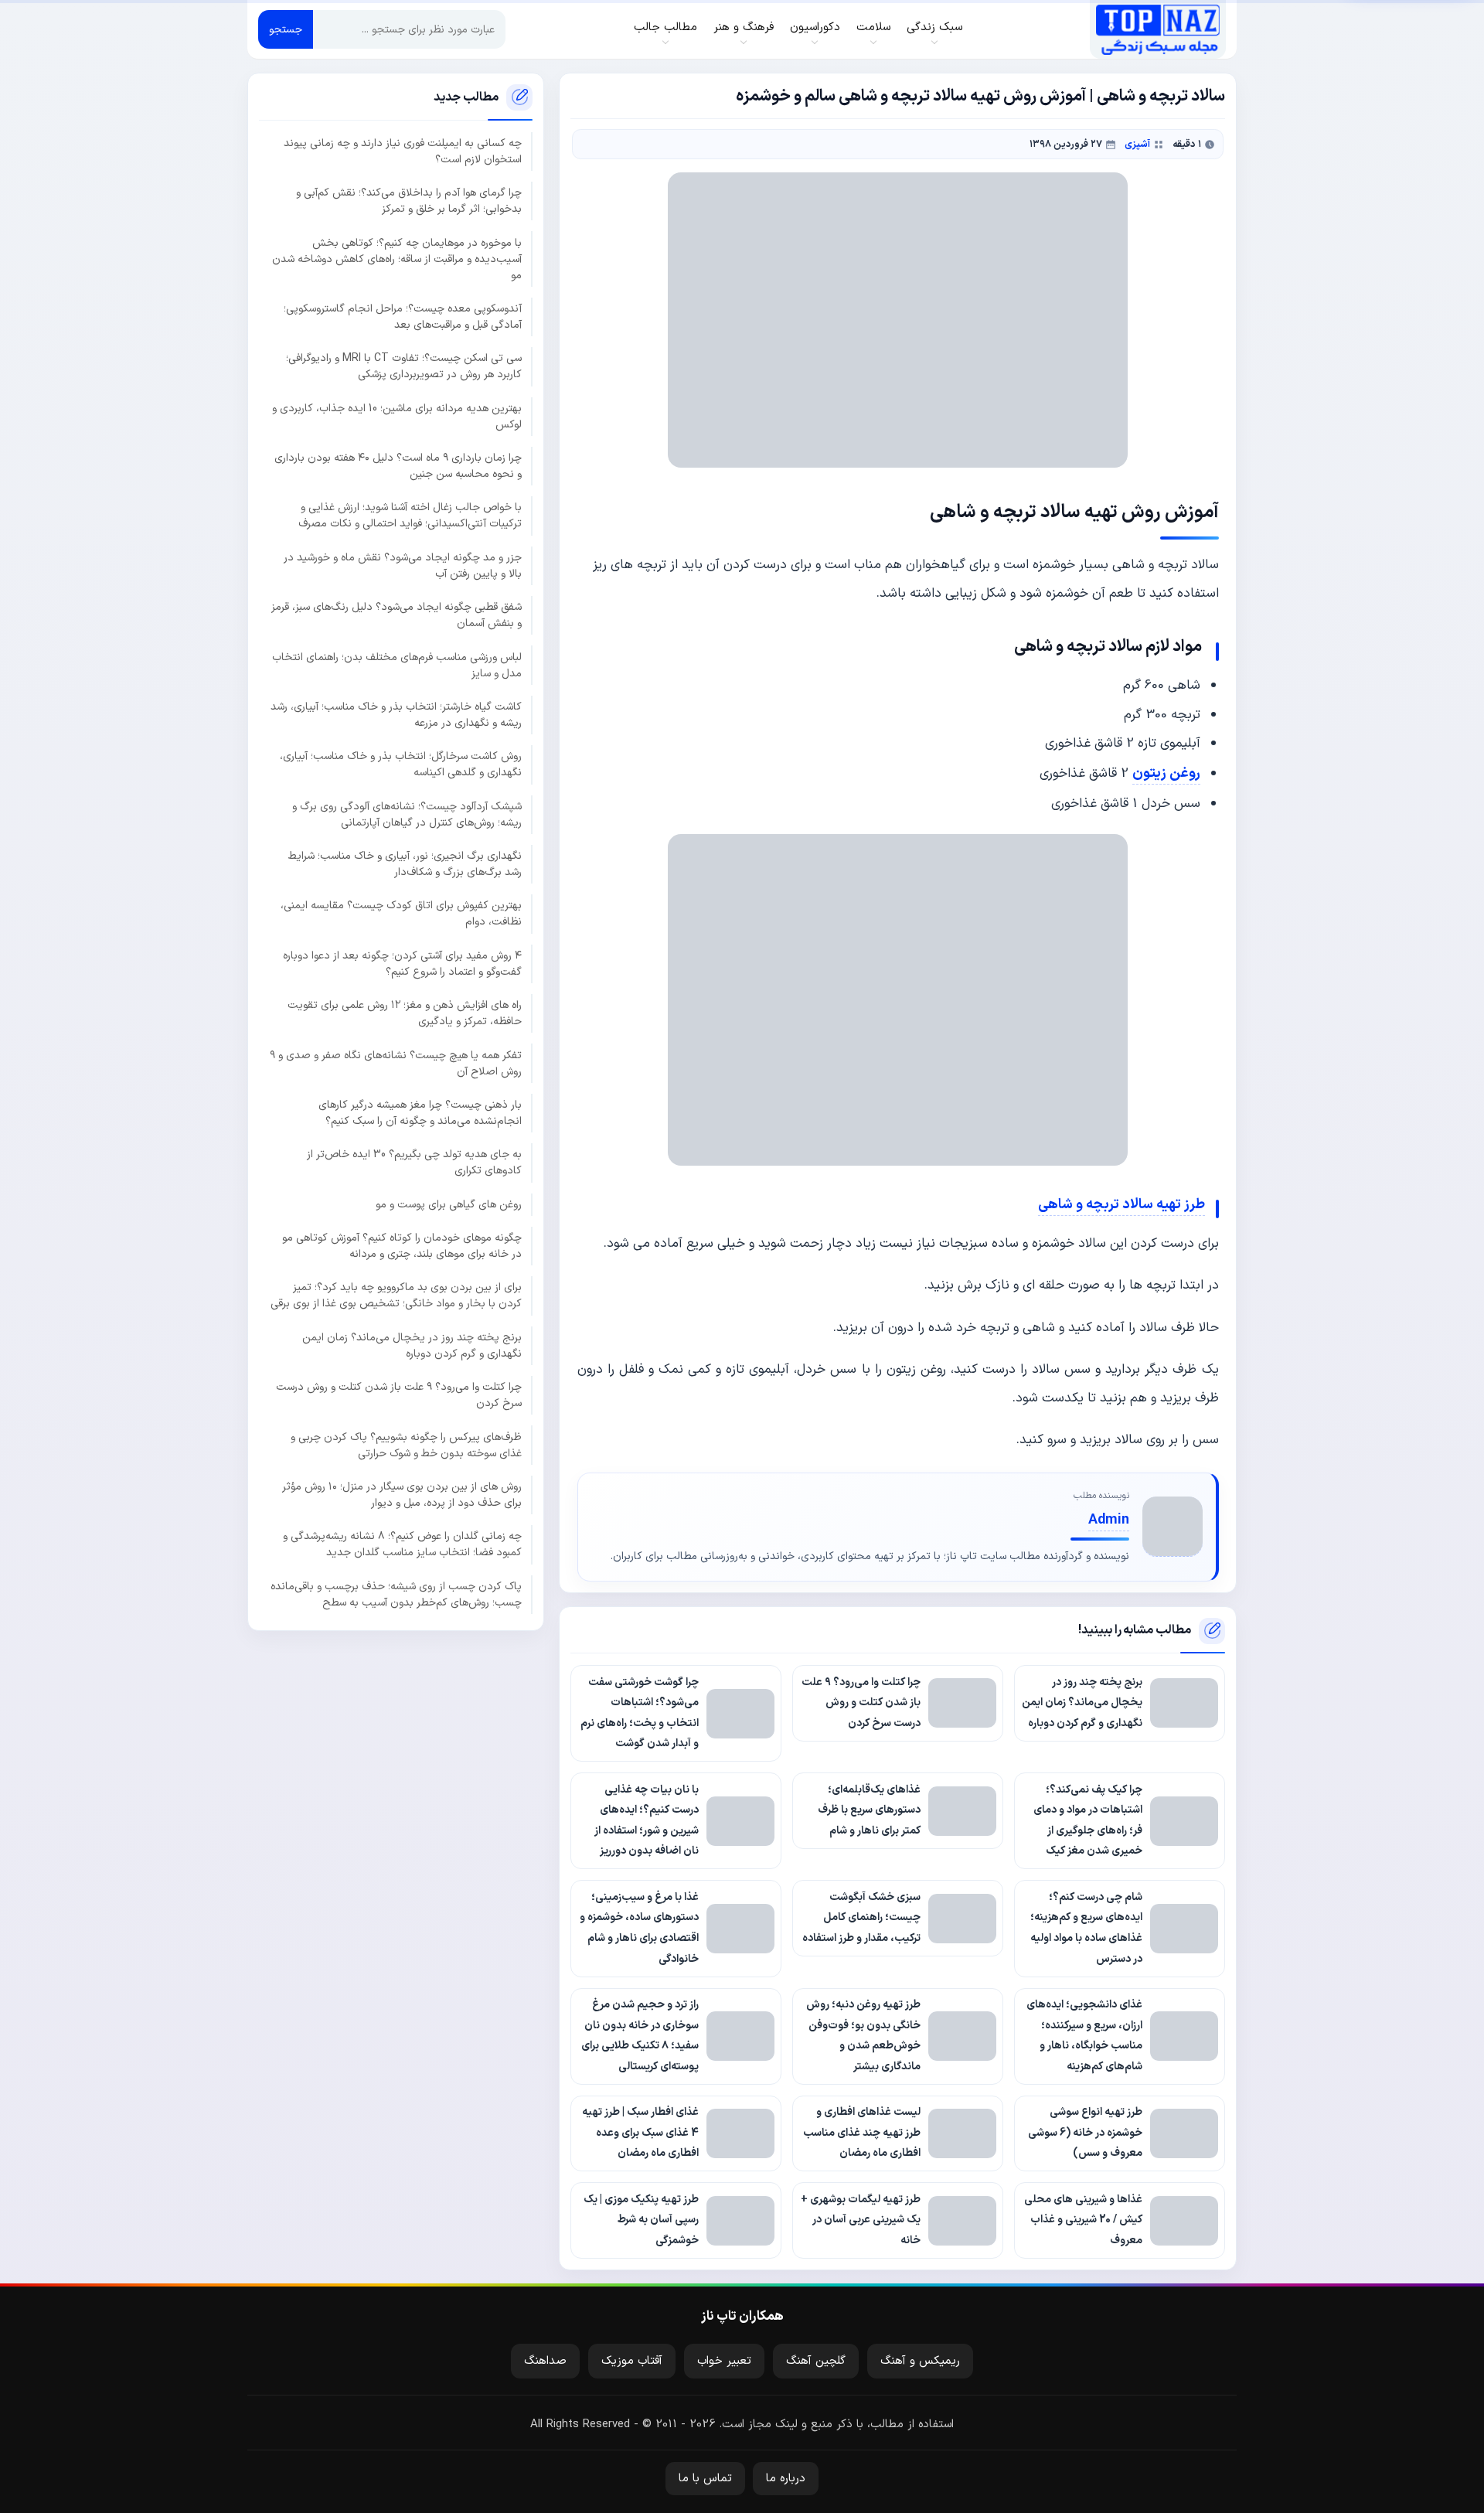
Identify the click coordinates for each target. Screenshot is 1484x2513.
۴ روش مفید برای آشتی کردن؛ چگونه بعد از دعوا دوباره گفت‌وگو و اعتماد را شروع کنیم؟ (402, 964)
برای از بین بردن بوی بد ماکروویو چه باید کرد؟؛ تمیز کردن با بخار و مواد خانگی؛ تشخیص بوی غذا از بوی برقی (396, 1296)
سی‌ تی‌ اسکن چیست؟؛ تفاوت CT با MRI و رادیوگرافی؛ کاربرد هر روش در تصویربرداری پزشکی (404, 366)
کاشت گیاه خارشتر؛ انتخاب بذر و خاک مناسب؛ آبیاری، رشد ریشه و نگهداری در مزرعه (396, 715)
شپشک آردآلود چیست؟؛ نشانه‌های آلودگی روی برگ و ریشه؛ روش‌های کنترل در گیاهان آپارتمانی (407, 814)
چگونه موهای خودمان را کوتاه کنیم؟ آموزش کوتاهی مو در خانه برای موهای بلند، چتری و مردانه (402, 1246)
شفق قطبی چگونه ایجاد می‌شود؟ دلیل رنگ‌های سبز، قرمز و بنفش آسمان (397, 615)
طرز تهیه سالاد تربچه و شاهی (1122, 1205)
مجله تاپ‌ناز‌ (1157, 29)
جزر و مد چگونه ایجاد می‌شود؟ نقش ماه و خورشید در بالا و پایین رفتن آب (403, 566)
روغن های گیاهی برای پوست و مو (449, 1204)
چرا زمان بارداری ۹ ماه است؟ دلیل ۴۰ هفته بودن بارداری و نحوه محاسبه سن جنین (398, 466)
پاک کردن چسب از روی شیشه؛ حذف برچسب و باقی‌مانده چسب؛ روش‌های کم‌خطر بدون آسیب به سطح (396, 1594)
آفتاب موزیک (632, 2361)
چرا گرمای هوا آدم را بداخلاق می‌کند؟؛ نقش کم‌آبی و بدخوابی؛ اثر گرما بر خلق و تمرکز (409, 201)
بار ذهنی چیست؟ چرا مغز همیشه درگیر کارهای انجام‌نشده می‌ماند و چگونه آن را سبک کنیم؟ (420, 1113)
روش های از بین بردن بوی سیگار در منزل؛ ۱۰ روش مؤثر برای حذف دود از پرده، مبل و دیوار (402, 1495)
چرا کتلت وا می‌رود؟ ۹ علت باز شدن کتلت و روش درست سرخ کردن (399, 1395)
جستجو (286, 30)
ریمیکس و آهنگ (920, 2361)
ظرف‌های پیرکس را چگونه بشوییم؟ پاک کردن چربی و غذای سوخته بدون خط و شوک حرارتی (406, 1445)
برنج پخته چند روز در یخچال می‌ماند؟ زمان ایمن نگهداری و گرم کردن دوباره (412, 1346)
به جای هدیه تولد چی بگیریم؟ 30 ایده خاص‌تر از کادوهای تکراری (414, 1163)
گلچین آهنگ (816, 2361)
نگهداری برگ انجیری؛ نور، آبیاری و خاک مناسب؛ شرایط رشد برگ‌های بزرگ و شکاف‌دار (405, 864)
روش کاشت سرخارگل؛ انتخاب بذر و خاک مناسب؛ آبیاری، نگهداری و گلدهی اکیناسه (401, 764)
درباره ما (786, 2479)
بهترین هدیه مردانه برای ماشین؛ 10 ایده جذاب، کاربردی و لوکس (397, 416)
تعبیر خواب (724, 2361)
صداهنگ (545, 2361)
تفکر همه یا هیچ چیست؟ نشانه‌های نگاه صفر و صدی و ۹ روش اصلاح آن (396, 1063)
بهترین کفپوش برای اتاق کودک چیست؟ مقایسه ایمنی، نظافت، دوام (401, 914)
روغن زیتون (1166, 773)
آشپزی (1137, 144)
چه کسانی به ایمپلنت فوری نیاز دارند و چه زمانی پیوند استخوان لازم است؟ (403, 152)
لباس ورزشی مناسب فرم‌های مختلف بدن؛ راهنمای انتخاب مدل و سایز (397, 665)
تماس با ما (705, 2479)
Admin (1109, 1520)
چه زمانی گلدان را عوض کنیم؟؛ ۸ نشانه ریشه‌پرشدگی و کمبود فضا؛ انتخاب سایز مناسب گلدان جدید (402, 1544)
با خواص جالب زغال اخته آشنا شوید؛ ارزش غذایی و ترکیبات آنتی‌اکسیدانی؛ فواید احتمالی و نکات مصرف (410, 516)
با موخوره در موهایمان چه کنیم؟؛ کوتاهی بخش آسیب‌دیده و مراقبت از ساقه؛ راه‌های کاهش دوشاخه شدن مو (397, 259)
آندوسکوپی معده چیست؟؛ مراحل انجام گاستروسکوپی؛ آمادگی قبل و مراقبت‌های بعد (403, 317)
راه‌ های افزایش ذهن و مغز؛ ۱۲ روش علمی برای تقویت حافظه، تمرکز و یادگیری (405, 1013)
